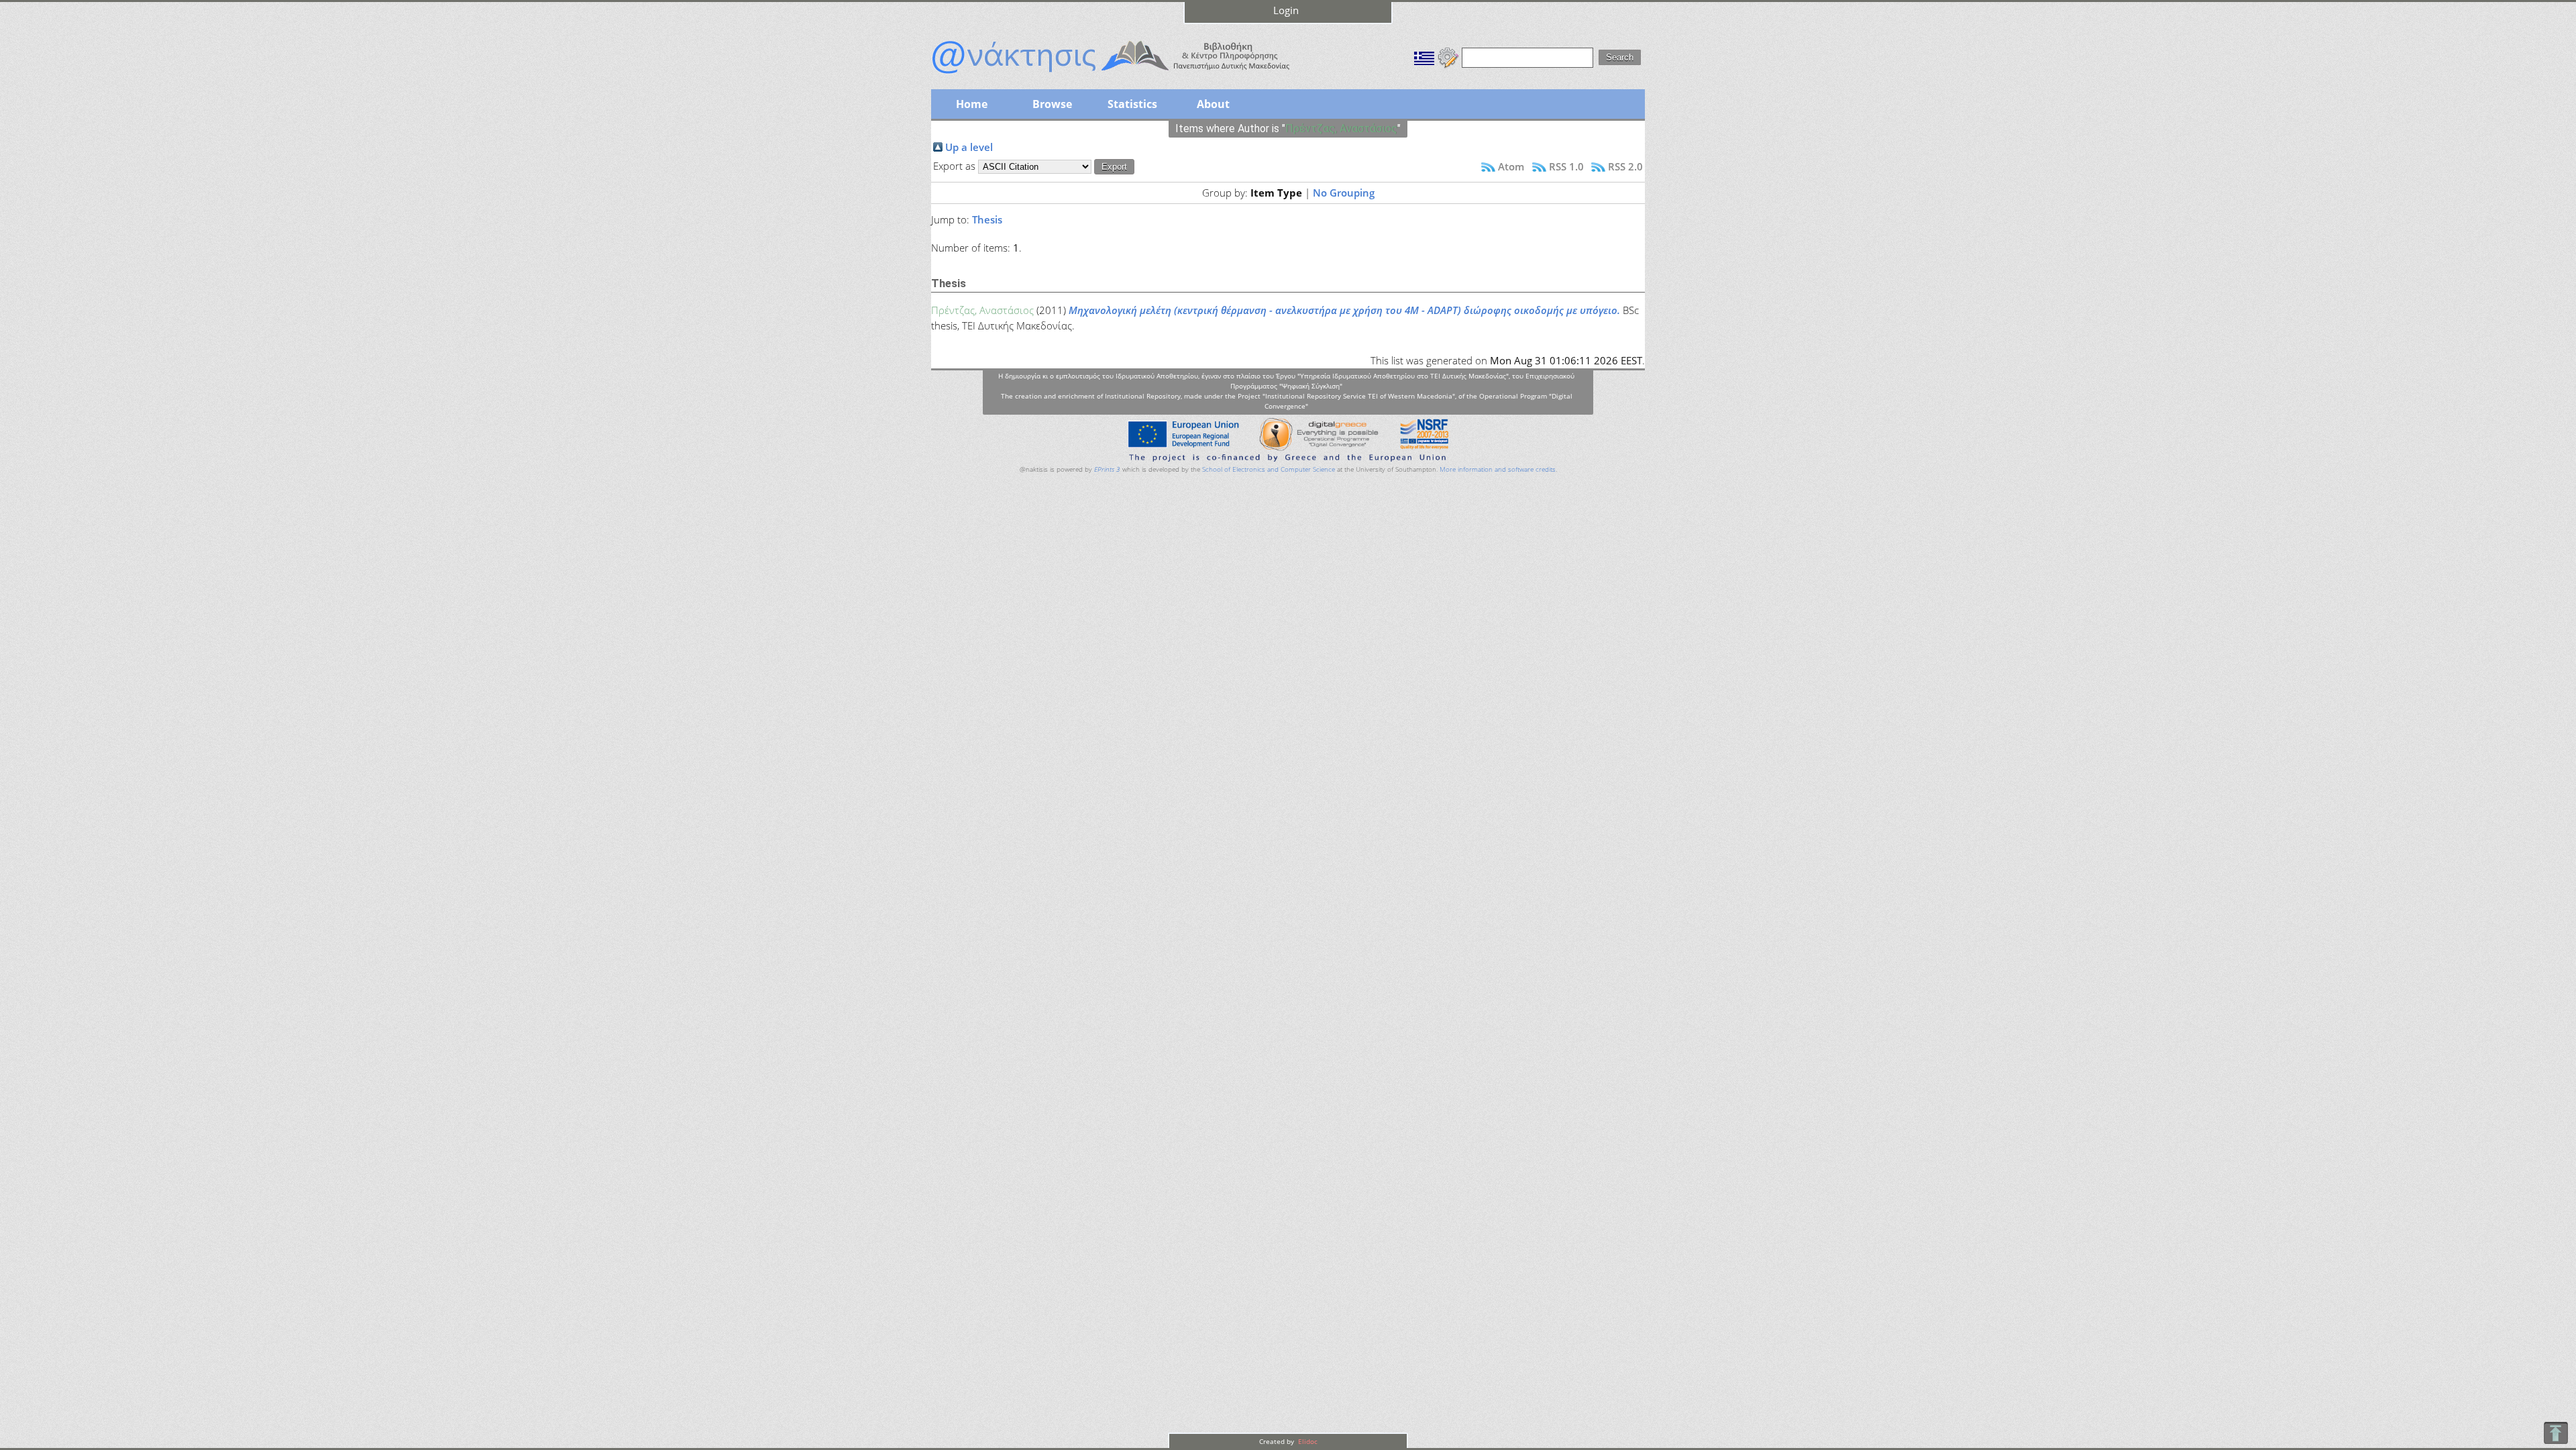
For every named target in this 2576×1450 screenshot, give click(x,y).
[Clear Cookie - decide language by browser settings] (1448, 56)
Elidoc (1307, 1441)
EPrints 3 (1107, 469)
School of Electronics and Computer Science (1269, 469)
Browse (1052, 104)
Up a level (969, 147)
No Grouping (1344, 193)
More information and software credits (1498, 469)
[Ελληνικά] (1424, 56)
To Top (2556, 1433)
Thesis (987, 219)
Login (1286, 10)
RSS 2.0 (1625, 166)
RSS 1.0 (1566, 166)
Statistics (1132, 104)
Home (972, 104)
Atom (1511, 166)
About (1213, 104)
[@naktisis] (1132, 75)
